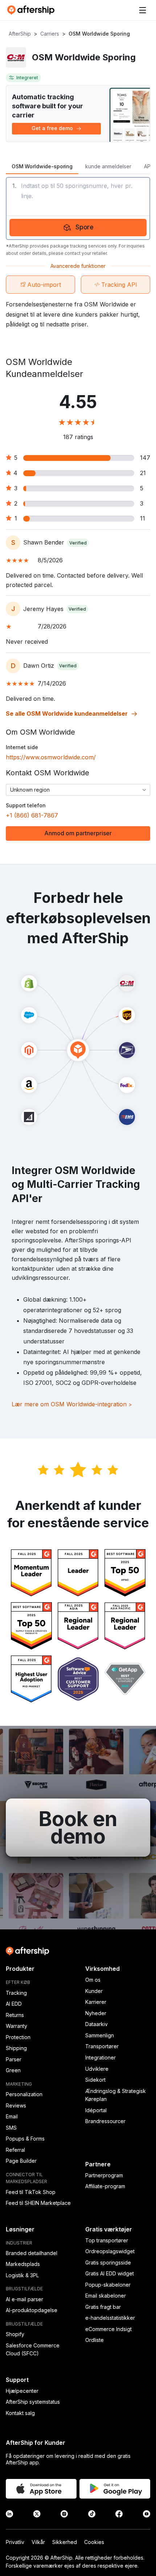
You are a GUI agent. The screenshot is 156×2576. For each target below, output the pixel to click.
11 (143, 518)
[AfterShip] (33, 10)
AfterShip (20, 34)
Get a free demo (52, 128)
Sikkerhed (65, 2542)
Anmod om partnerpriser (78, 833)
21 (143, 473)
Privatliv (15, 2542)
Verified (78, 543)
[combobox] (78, 790)
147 (145, 458)
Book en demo (78, 1828)
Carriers (50, 34)
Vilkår (38, 2542)
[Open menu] (143, 10)
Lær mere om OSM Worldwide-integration (72, 1404)
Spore (85, 227)
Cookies (94, 2542)
